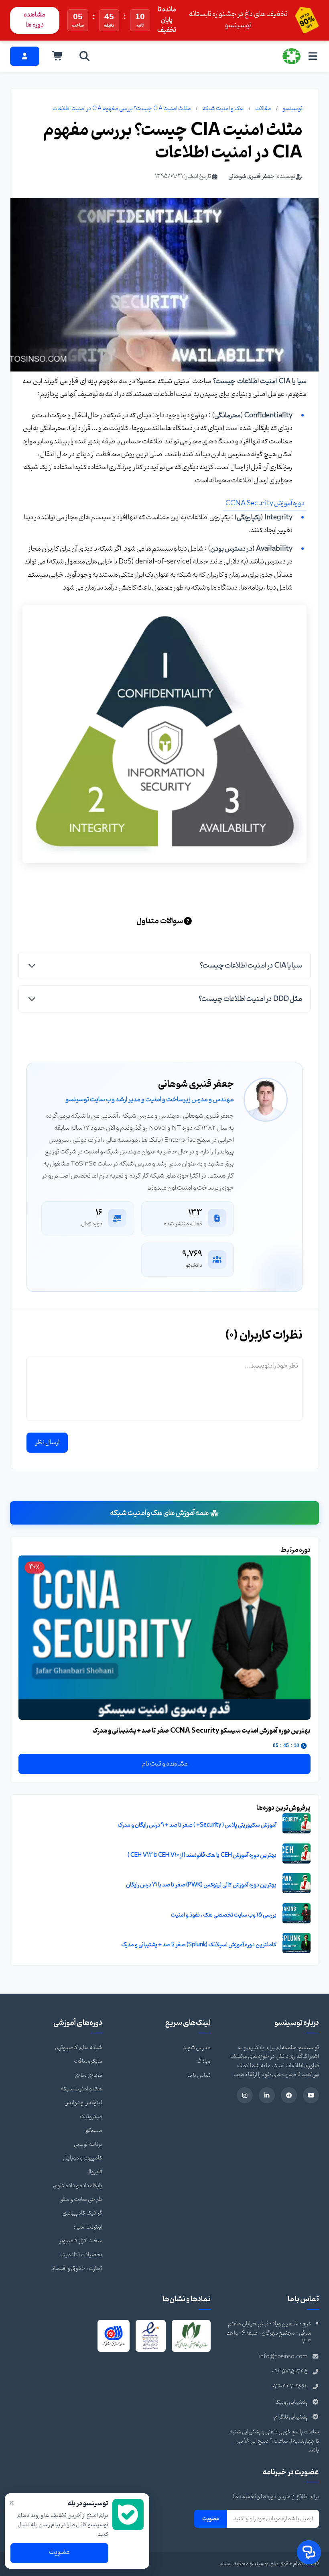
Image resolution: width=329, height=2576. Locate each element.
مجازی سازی (88, 2075)
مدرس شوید (197, 2048)
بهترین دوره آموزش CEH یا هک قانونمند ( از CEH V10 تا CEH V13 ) (202, 1855)
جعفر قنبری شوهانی (251, 177)
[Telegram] (289, 2095)
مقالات (263, 109)
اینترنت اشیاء (88, 2227)
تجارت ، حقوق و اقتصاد (77, 2269)
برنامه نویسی (88, 2144)
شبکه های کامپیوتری (79, 2048)
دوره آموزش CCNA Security (265, 503)
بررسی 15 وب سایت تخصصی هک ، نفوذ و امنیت (224, 1915)
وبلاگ (204, 2061)
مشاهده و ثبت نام (165, 1764)
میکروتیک (91, 2117)
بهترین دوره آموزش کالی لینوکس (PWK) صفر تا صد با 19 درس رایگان (201, 1885)
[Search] (85, 56)
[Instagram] (245, 2095)
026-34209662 (290, 2387)
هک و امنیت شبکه (223, 109)
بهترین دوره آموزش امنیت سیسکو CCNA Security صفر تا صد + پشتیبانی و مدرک (201, 1731)
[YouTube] (311, 2095)
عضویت (211, 2519)
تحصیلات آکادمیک (81, 2255)
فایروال (94, 2172)
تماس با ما (199, 2075)
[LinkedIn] (267, 2095)
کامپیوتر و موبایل (83, 2158)
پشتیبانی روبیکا (291, 2402)
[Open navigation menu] (313, 56)
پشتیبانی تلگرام (291, 2417)
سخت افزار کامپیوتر (81, 2241)
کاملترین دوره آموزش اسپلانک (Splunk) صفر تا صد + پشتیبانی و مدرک (199, 1945)
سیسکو (94, 2130)
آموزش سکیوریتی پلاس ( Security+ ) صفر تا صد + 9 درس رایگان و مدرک (197, 1825)
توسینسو (292, 109)
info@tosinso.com (283, 2357)
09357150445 (290, 2372)
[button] (164, 965)
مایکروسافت (88, 2061)
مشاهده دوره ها (35, 20)
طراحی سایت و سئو (81, 2199)
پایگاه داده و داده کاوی (78, 2186)
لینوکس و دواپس (83, 2103)
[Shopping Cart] (58, 56)
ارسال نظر (47, 1443)
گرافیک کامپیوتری (82, 2213)
